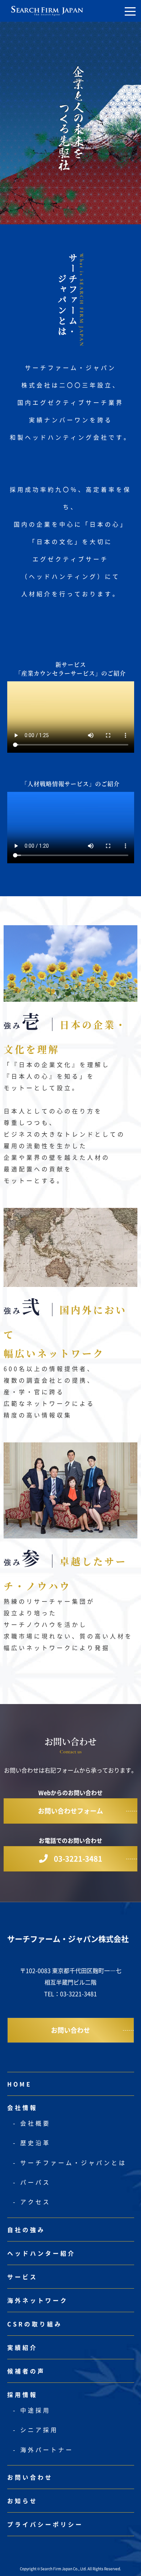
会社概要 (35, 2123)
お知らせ (22, 2501)
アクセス (35, 2202)
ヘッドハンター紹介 (41, 2253)
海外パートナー (47, 2450)
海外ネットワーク (38, 2300)
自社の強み (26, 2230)
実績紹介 (22, 2347)
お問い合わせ (70, 2030)
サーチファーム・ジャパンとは (73, 2162)
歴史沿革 (35, 2143)
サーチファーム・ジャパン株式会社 (68, 1939)
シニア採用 (39, 2430)
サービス (22, 2277)
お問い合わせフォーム (70, 1811)
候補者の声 (26, 2371)
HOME (20, 2084)
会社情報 (22, 2107)
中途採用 (35, 2410)
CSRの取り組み (35, 2324)
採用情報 (22, 2394)
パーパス (35, 2182)
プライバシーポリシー (45, 2524)
